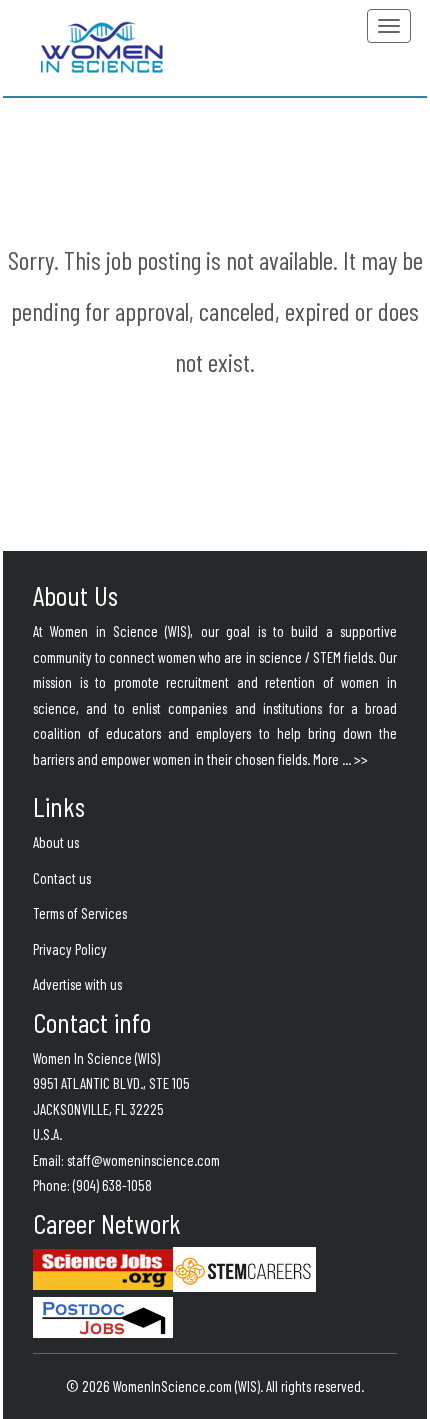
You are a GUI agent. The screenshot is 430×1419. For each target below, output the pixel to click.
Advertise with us (77, 984)
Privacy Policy (70, 949)
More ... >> (340, 759)
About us (56, 842)
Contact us (62, 878)
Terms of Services (80, 913)
